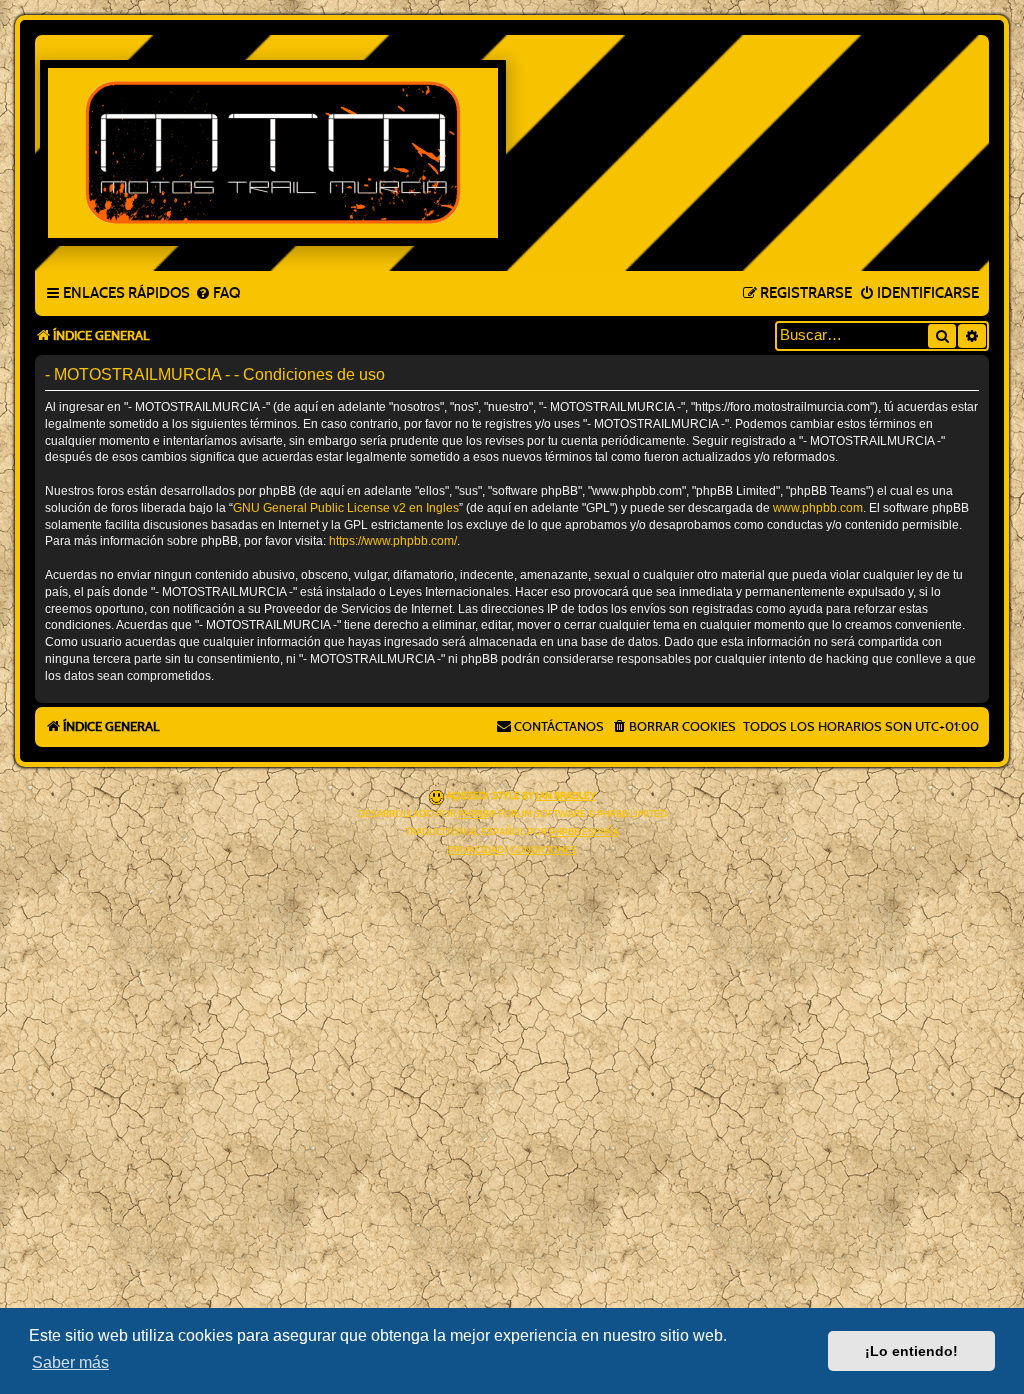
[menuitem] (217, 294)
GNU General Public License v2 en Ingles (346, 508)
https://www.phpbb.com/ (393, 541)
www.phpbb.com (818, 508)
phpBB (473, 814)
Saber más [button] (70, 1362)
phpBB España (584, 832)
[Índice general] (512, 153)
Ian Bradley (566, 796)
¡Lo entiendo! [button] (911, 1351)
